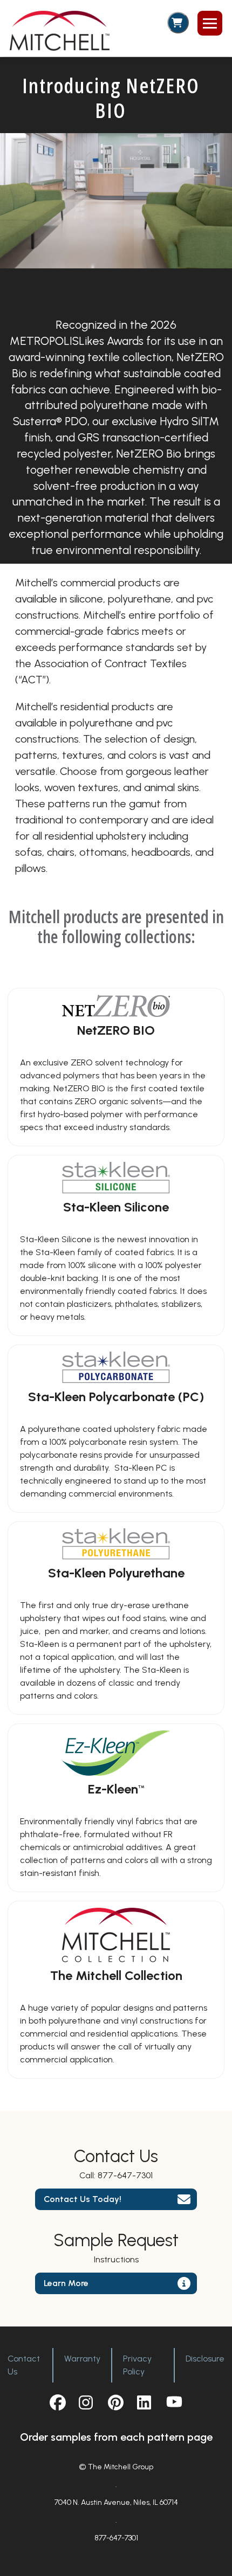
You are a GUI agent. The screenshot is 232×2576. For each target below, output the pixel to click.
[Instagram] (87, 2402)
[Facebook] (58, 2402)
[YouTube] (174, 2402)
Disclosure (205, 2359)
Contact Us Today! (83, 2199)
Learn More (66, 2283)
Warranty (82, 2359)
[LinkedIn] (145, 2402)
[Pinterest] (116, 2402)
